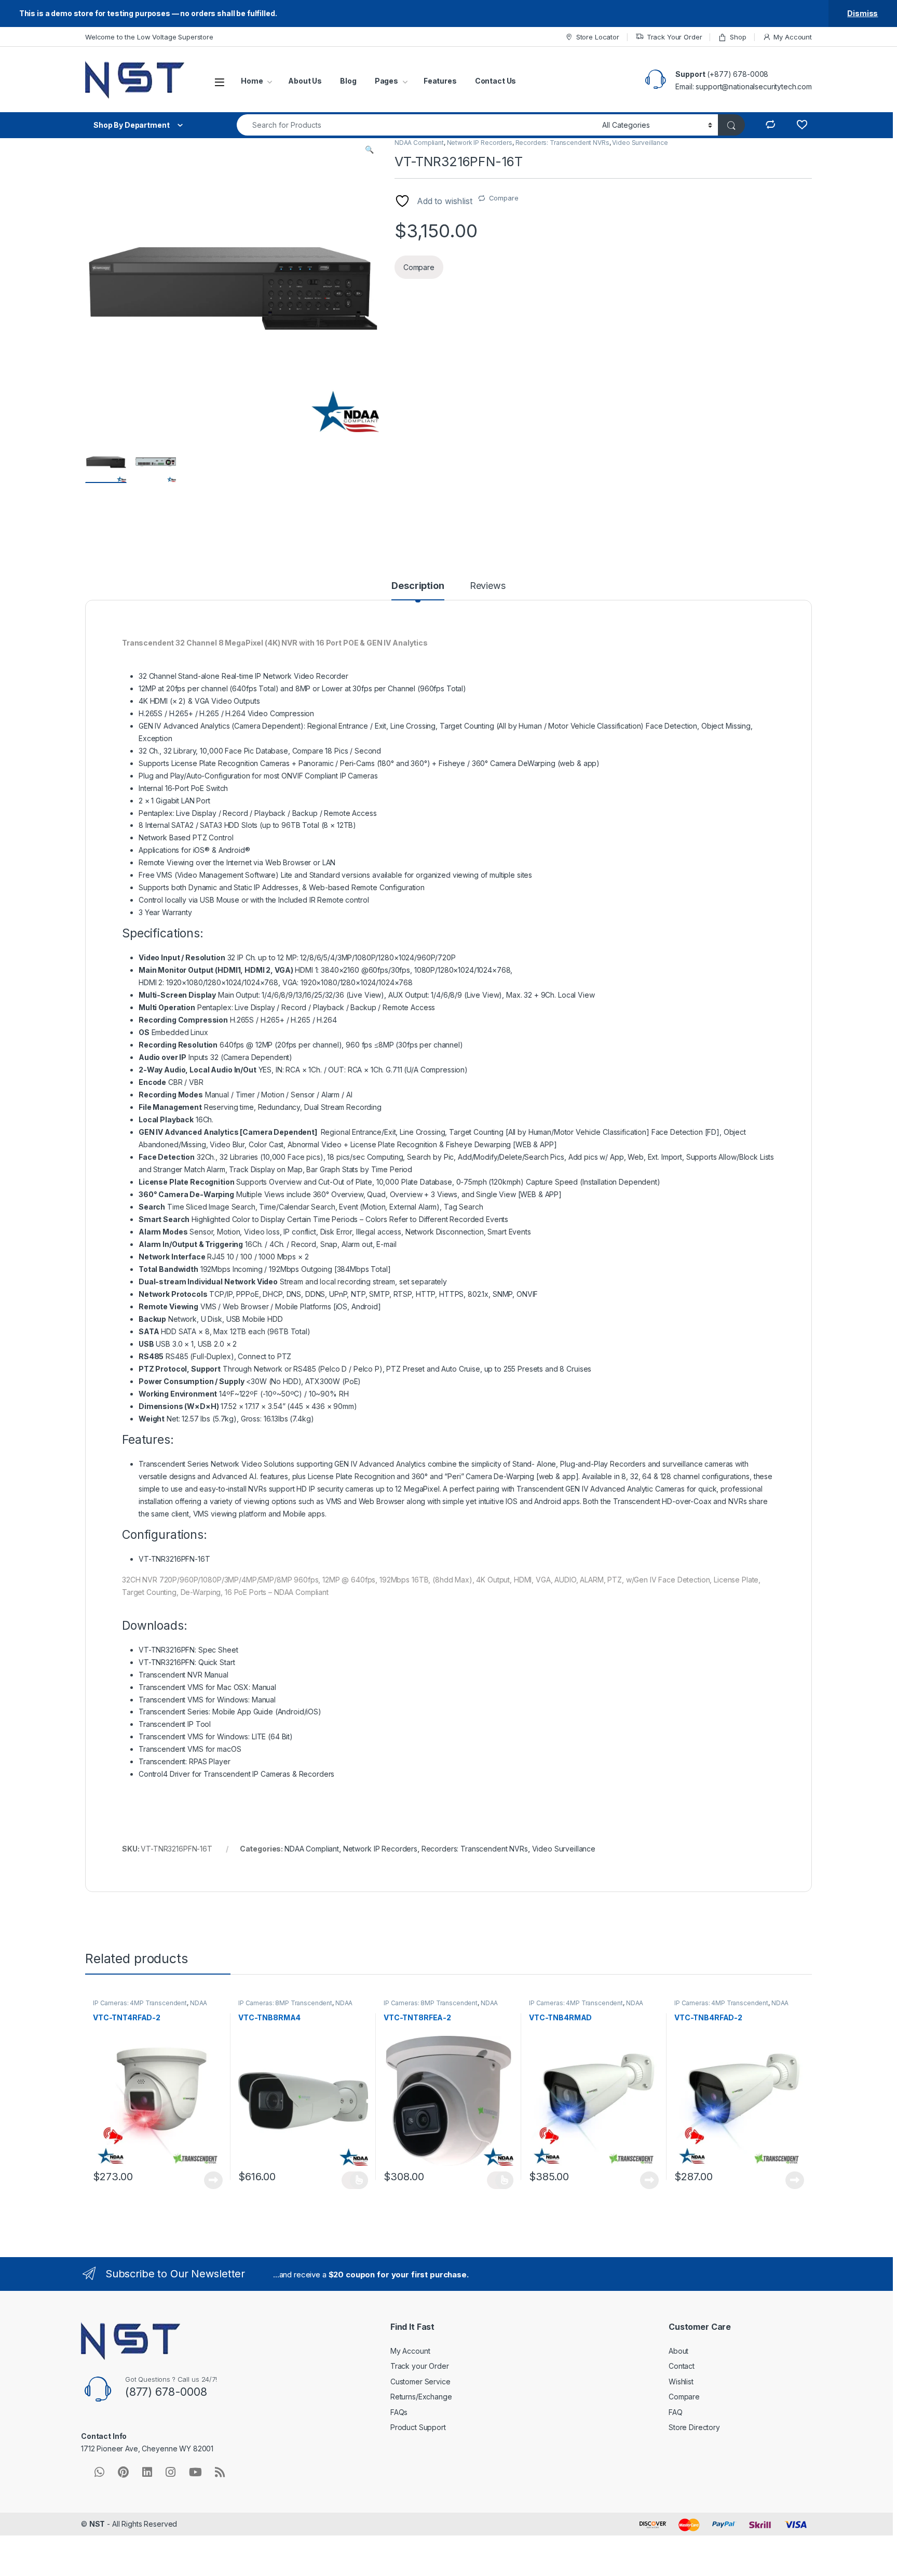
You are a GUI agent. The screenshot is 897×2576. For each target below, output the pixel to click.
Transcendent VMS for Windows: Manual (207, 1700)
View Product (209, 2180)
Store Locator (598, 37)
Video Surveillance (640, 143)
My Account (793, 37)
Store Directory (694, 2427)
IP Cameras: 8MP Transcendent (285, 2003)
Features (440, 81)
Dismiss (862, 13)
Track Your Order (675, 37)
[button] (369, 150)
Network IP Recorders (480, 143)
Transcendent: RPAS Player (185, 1761)
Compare (504, 198)
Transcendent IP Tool (175, 1724)
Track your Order (420, 2366)
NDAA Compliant (419, 143)
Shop (738, 37)
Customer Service (420, 2382)
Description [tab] (418, 586)
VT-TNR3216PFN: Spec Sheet (188, 1650)
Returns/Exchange (421, 2397)
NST (97, 2524)
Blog (348, 81)
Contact (682, 2366)
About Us (305, 81)
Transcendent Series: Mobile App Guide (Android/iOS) (230, 1712)
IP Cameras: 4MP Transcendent (140, 2003)
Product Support (418, 2427)
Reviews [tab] (488, 586)
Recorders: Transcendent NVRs (562, 143)
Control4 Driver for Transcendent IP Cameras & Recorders (236, 1774)
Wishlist (681, 2382)
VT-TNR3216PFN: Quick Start (187, 1662)
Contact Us (496, 81)
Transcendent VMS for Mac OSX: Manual (207, 1687)
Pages (386, 81)
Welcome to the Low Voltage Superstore (149, 37)
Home (252, 81)
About (678, 2351)
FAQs (399, 2412)
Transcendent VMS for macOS (190, 1749)
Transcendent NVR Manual (184, 1675)
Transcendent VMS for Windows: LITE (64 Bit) (216, 1736)
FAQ (676, 2412)
